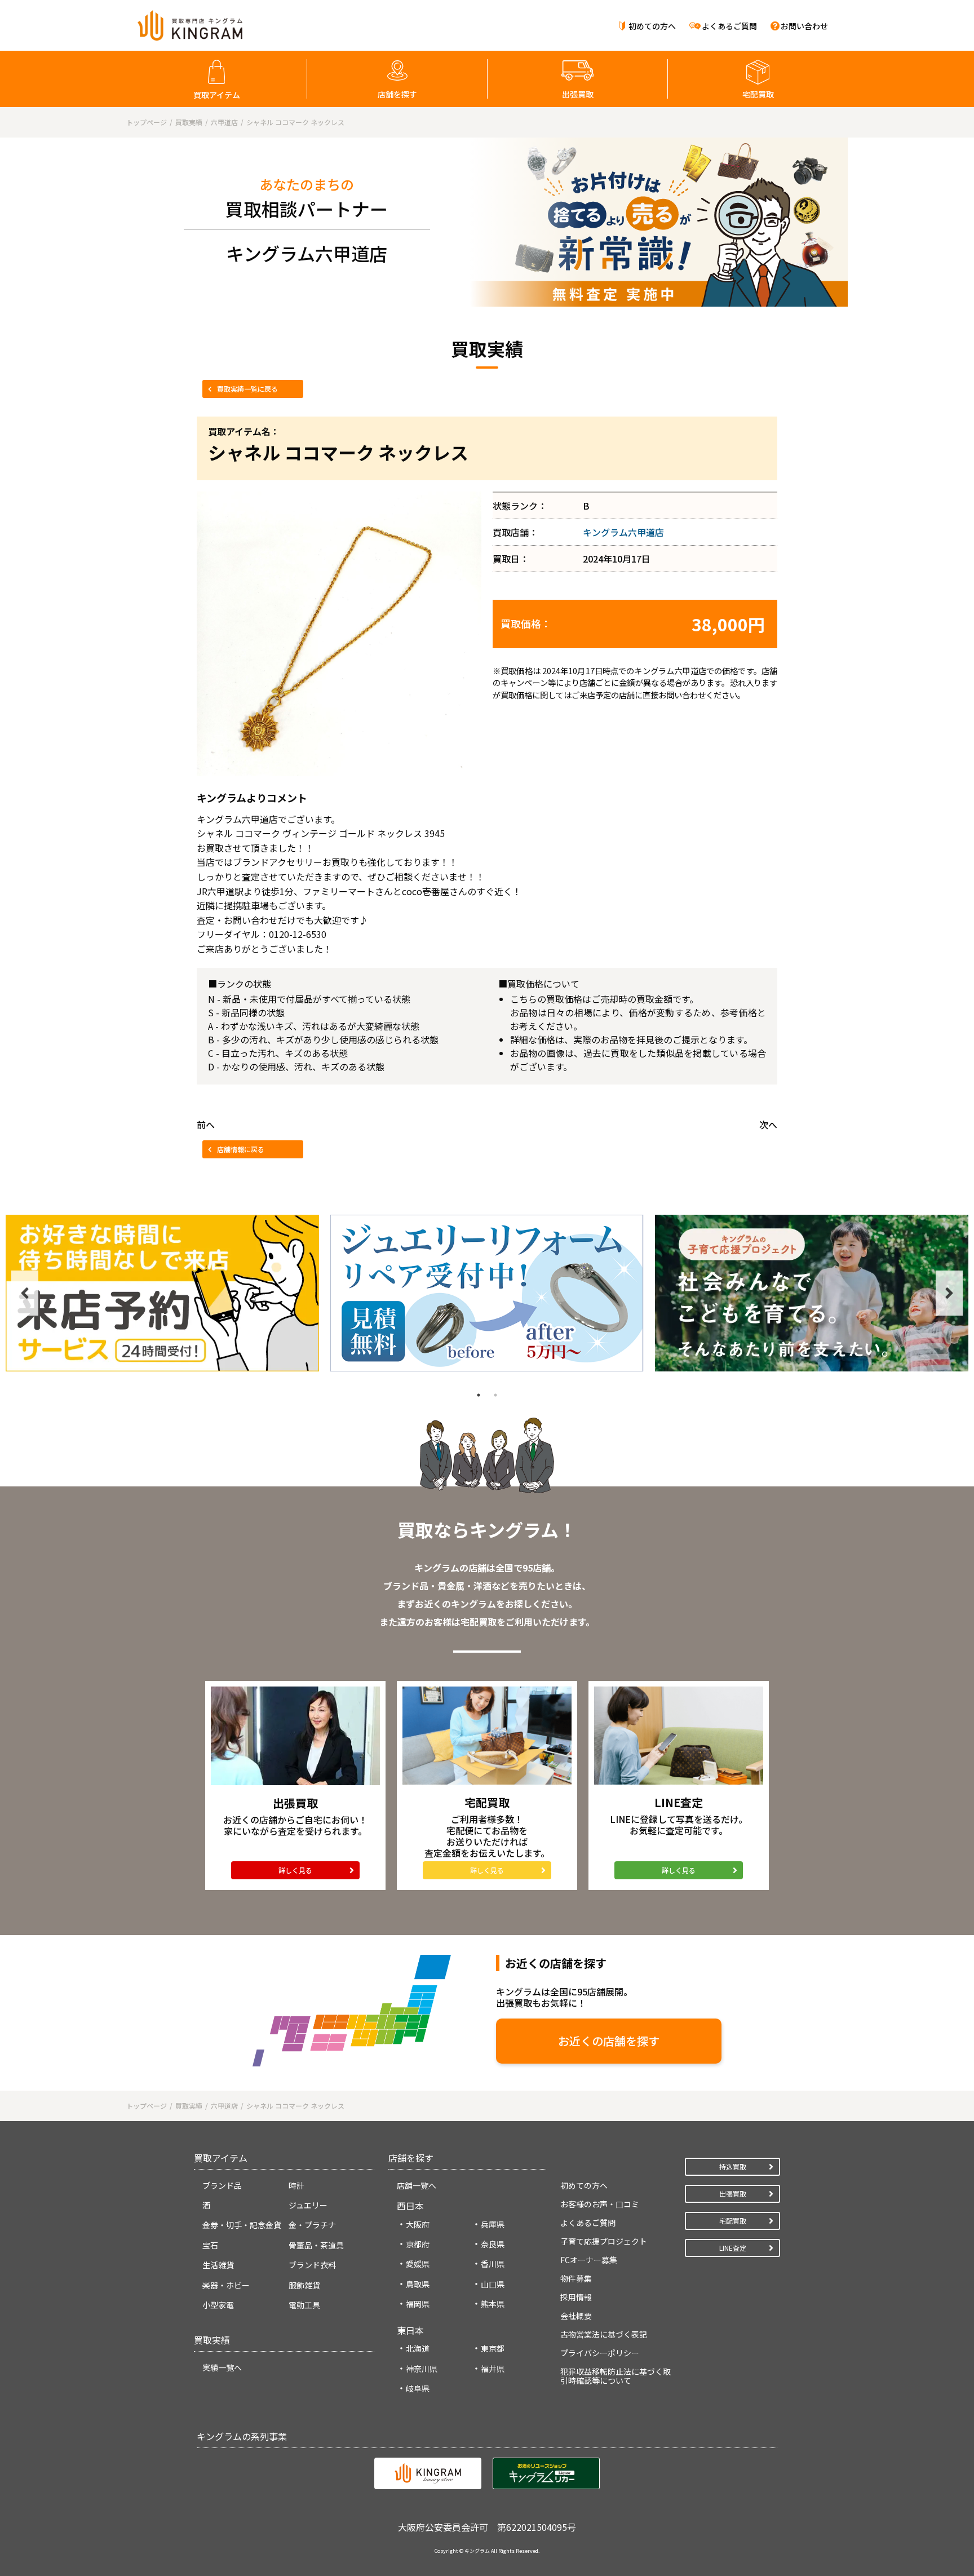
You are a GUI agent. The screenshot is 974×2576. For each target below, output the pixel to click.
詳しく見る (295, 1870)
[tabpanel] (162, 1293)
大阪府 (418, 2224)
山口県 (493, 2284)
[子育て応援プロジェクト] (812, 1293)
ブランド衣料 (312, 2265)
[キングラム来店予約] (162, 1293)
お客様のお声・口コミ (600, 2204)
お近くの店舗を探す (609, 2041)
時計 (296, 2185)
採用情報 (576, 2297)
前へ (206, 1125)
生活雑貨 (218, 2265)
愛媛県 (418, 2264)
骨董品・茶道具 (316, 2245)
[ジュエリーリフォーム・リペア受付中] (487, 1293)
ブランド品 (222, 2185)
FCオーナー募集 (589, 2260)
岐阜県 (418, 2388)
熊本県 (493, 2304)
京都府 (418, 2244)
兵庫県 (493, 2224)
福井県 (493, 2369)
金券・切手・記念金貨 (242, 2225)
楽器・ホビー (226, 2285)
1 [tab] (479, 1395)
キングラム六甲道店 (623, 532)
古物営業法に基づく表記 (604, 2334)
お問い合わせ (804, 26)
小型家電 (218, 2305)
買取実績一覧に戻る (247, 389)
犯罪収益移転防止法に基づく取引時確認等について (616, 2376)
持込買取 (733, 2166)
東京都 (493, 2348)
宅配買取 (758, 94)
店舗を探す (397, 94)
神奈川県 (422, 2369)
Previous (25, 1293)
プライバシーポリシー (600, 2353)
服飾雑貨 (304, 2285)
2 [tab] (495, 1395)
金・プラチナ (312, 2225)
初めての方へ (652, 26)
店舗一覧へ (417, 2185)
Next (949, 1293)
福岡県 (418, 2304)
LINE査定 (733, 2248)
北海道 (418, 2348)
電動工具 (304, 2305)
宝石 (210, 2245)
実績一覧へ (222, 2367)
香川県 (493, 2264)
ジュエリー (308, 2205)
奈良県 (493, 2244)
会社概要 (576, 2316)
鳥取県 (418, 2284)
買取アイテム (217, 95)
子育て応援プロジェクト (604, 2241)
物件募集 (576, 2278)
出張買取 (578, 94)
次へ (768, 1125)
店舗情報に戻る (241, 1149)
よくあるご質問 (729, 26)
